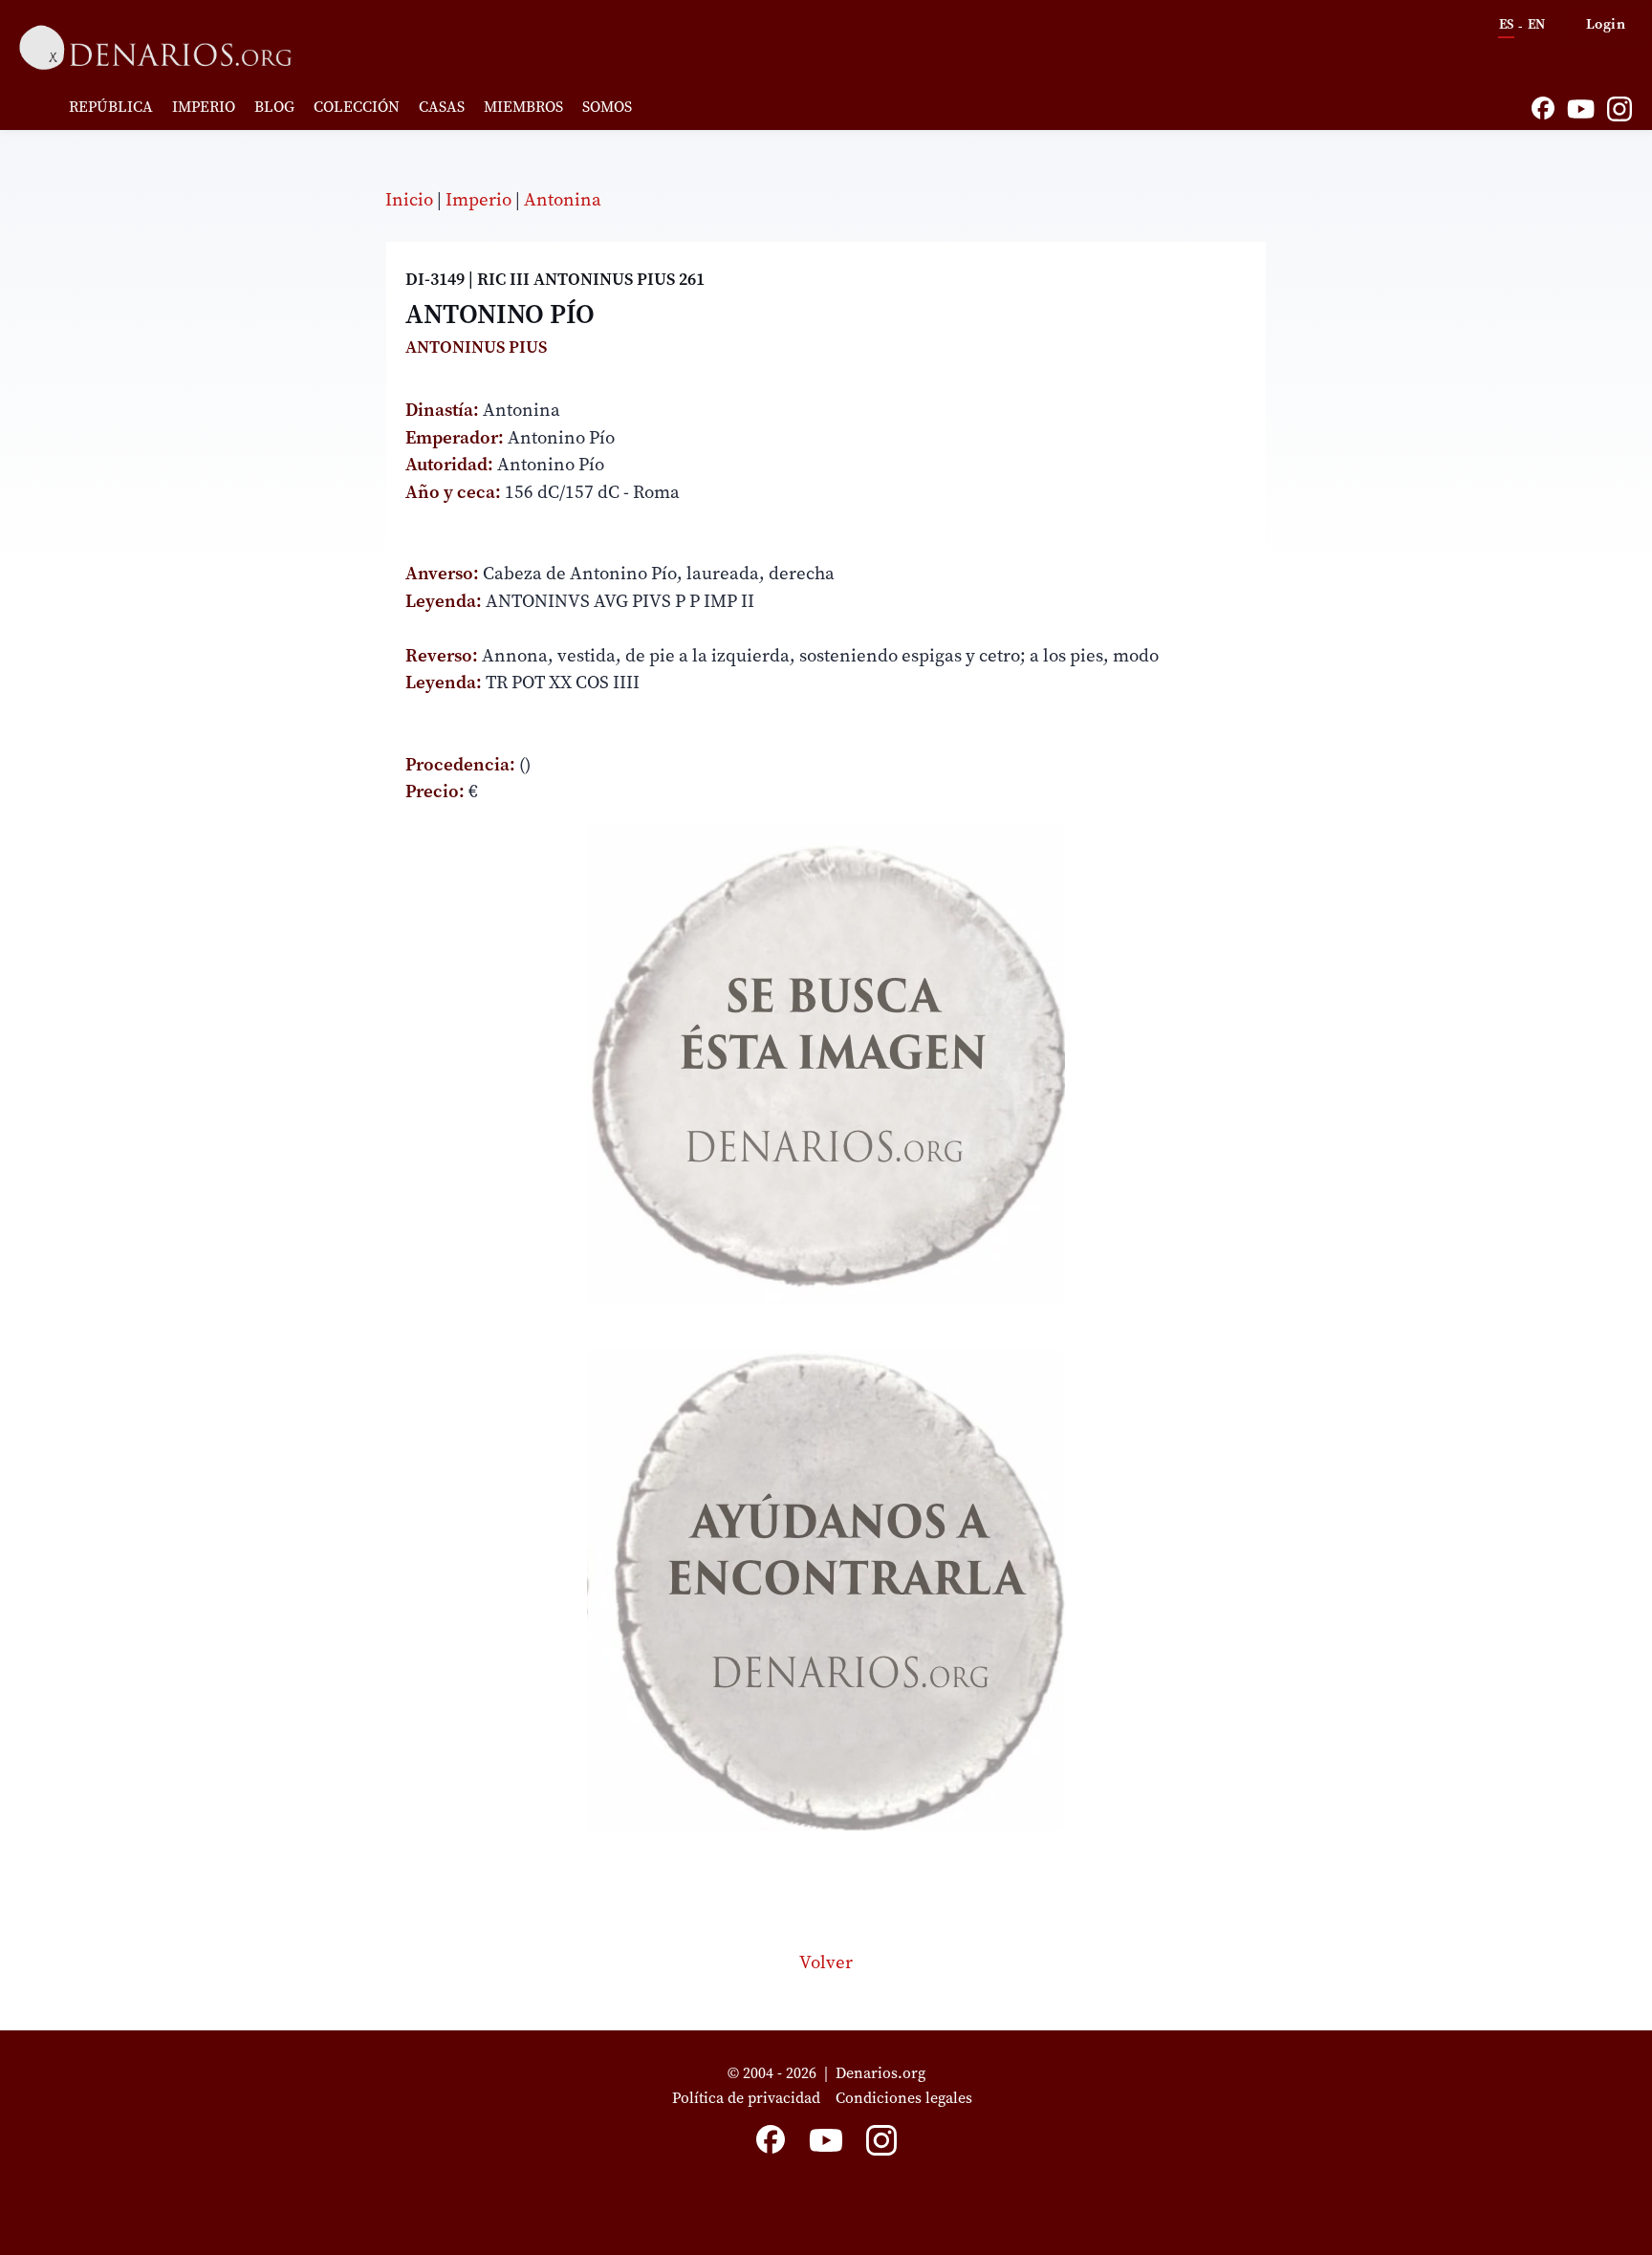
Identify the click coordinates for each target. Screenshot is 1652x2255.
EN (1536, 24)
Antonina (563, 199)
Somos (607, 106)
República (111, 106)
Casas (442, 106)
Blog (274, 106)
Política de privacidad (746, 2097)
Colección (357, 106)
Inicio (409, 199)
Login (1606, 23)
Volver (826, 1962)
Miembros (523, 106)
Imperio (204, 106)
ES (1506, 24)
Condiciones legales (908, 2097)
